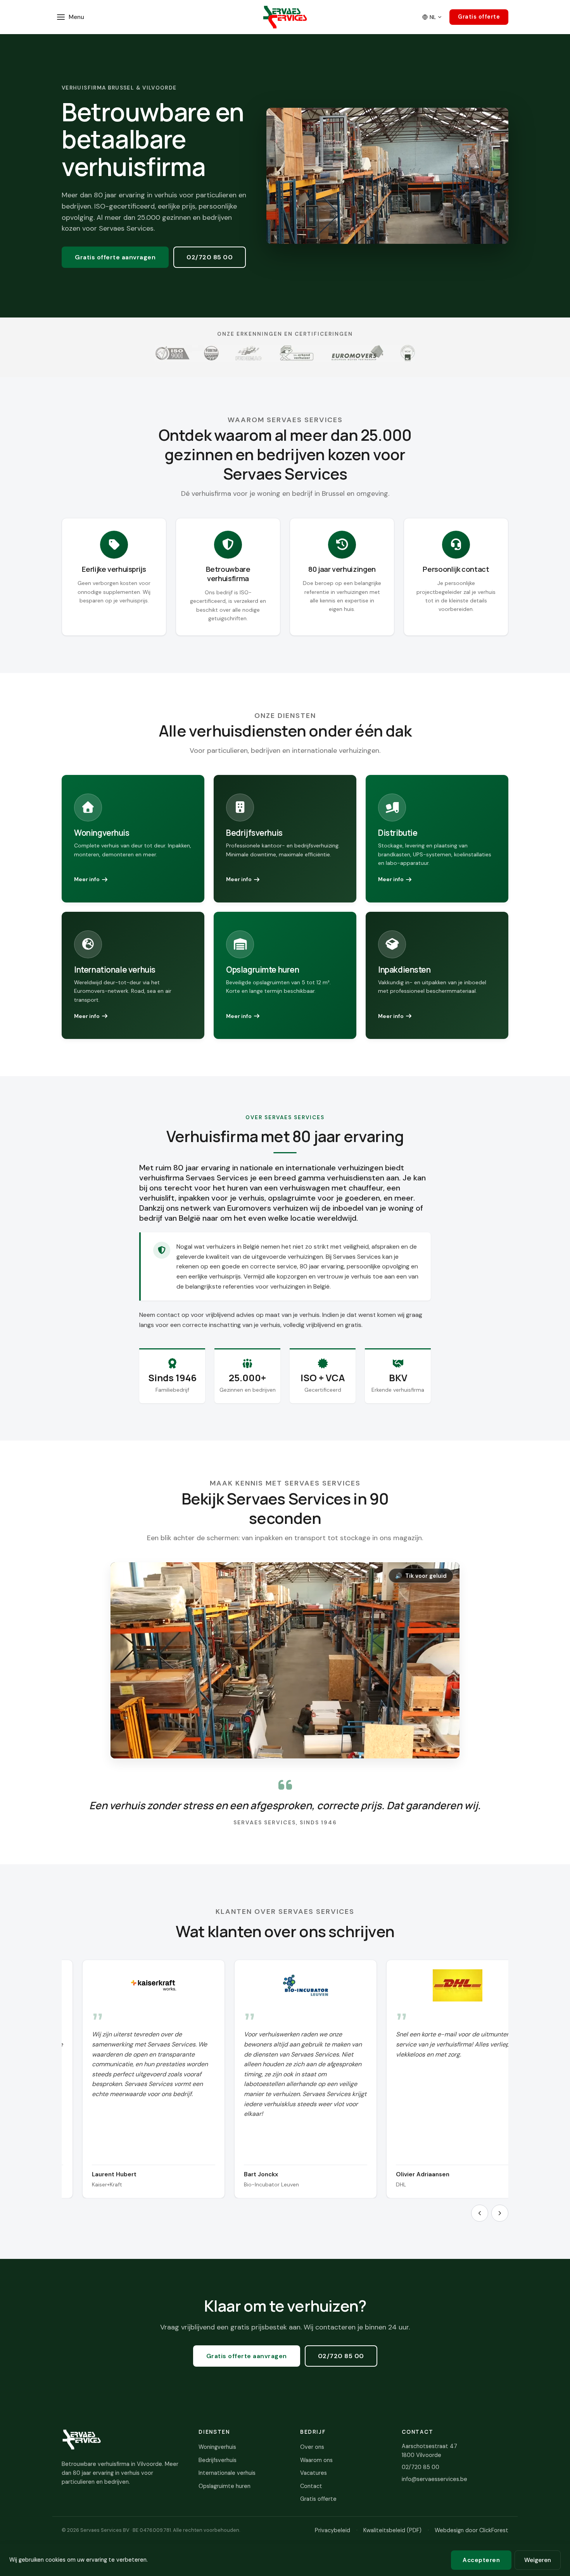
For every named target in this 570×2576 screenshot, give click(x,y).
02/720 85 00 (210, 257)
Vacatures (313, 2473)
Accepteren (481, 2560)
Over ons (312, 2447)
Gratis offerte (479, 17)
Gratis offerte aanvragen (115, 257)
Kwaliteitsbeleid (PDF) (392, 2530)
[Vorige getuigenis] (480, 2213)
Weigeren (538, 2560)
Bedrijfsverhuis (218, 2460)
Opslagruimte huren (225, 2486)
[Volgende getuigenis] (500, 2213)
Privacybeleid (332, 2530)
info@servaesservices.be (434, 2479)
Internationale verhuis (227, 2473)
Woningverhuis (217, 2447)
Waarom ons (316, 2460)
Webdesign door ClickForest (472, 2530)
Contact (311, 2486)
